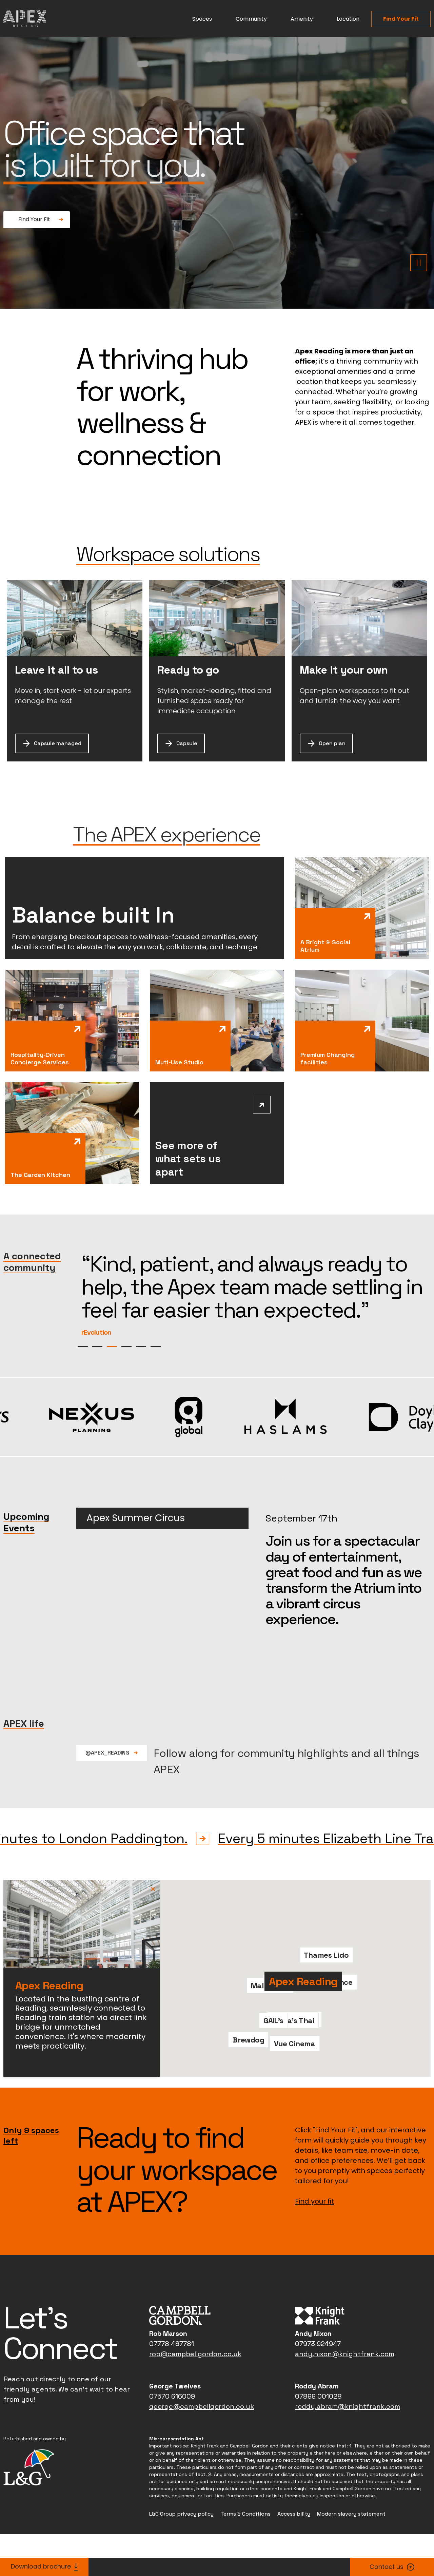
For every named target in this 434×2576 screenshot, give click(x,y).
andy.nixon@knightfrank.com (345, 2400)
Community (251, 19)
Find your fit (314, 2247)
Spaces (202, 19)
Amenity (302, 19)
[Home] (25, 19)
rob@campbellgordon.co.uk (195, 2400)
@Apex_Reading (108, 1799)
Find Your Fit (401, 19)
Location (348, 19)
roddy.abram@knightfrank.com (348, 2453)
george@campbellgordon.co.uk (202, 2453)
